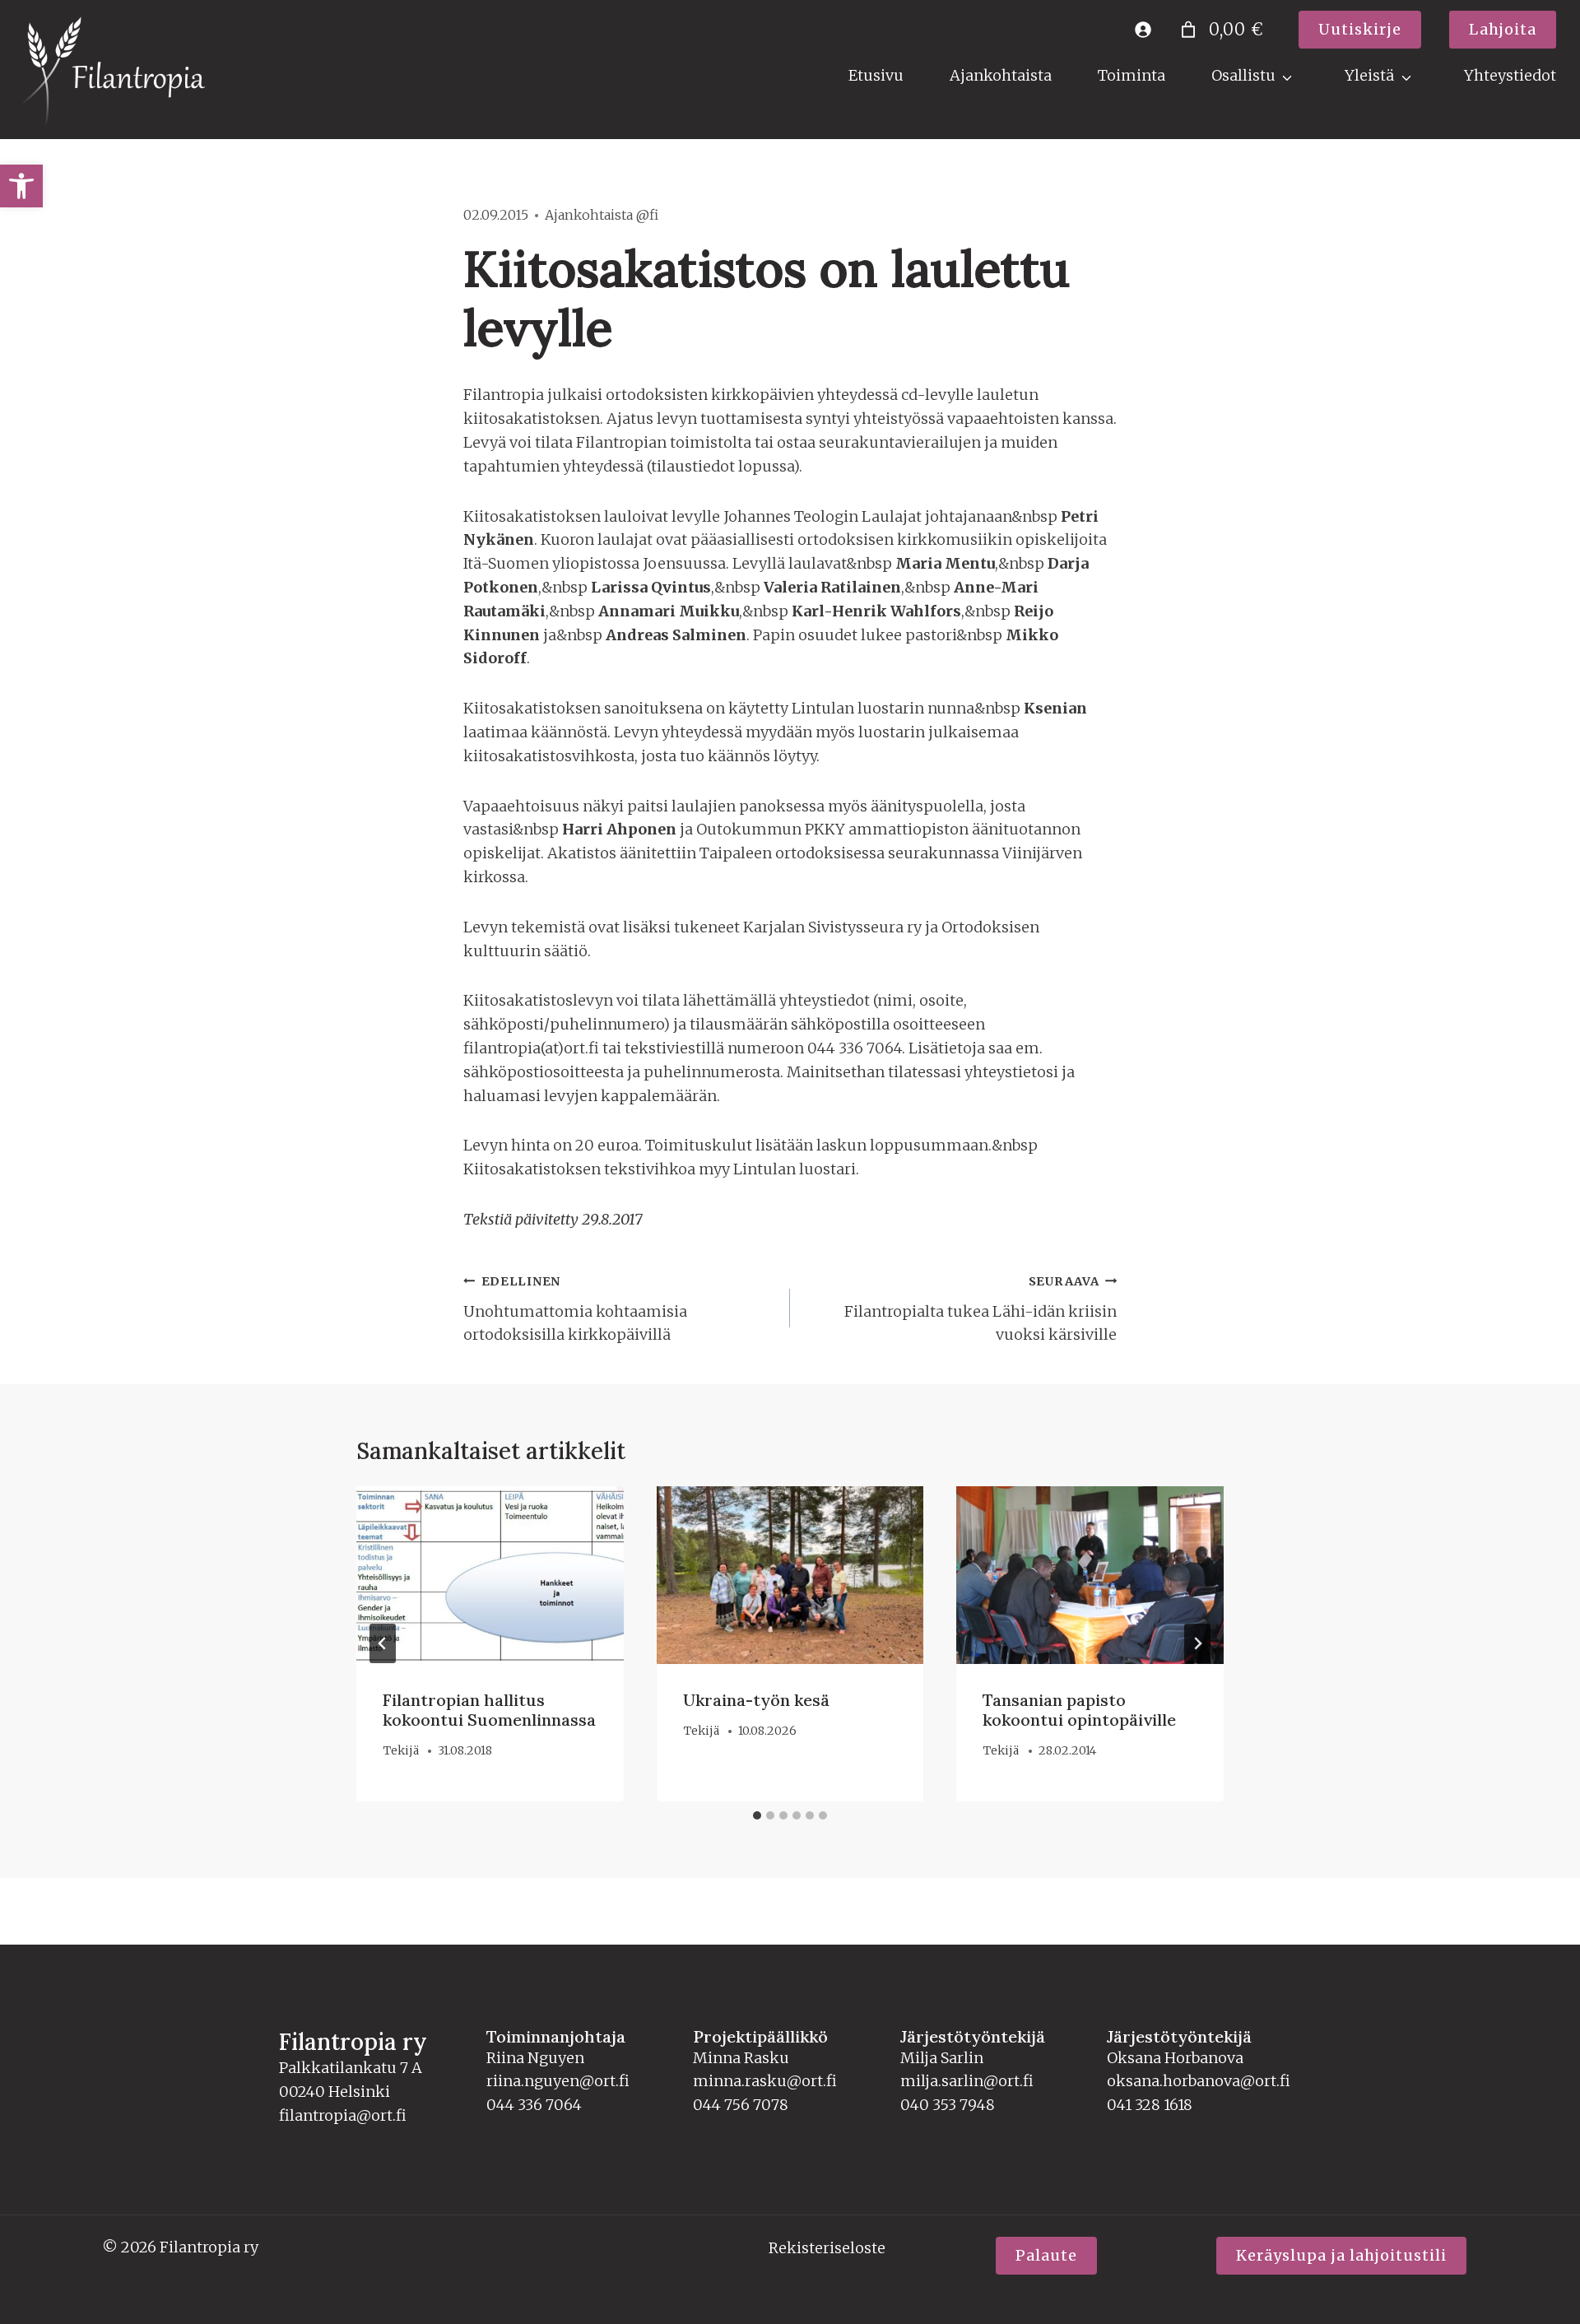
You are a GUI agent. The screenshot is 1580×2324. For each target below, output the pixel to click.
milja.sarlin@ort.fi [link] (967, 2081)
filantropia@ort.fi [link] (343, 2115)
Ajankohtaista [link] (1001, 75)
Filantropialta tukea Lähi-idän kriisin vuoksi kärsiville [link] (981, 1309)
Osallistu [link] (1243, 75)
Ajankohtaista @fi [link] (602, 215)
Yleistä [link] (1369, 75)
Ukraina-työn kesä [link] (756, 1700)
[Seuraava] (1197, 1643)
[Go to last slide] (383, 1643)
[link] (21, 186)
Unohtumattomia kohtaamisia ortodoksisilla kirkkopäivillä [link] (575, 1309)
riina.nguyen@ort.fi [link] (558, 2081)
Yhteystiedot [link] (1510, 75)
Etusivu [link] (876, 75)
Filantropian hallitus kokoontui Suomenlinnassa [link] (489, 1710)
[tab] (757, 1815)
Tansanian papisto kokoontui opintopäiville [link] (1079, 1710)
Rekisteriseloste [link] (827, 2248)
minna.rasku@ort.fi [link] (765, 2081)
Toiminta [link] (1132, 75)
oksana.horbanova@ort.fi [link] (1199, 2081)
